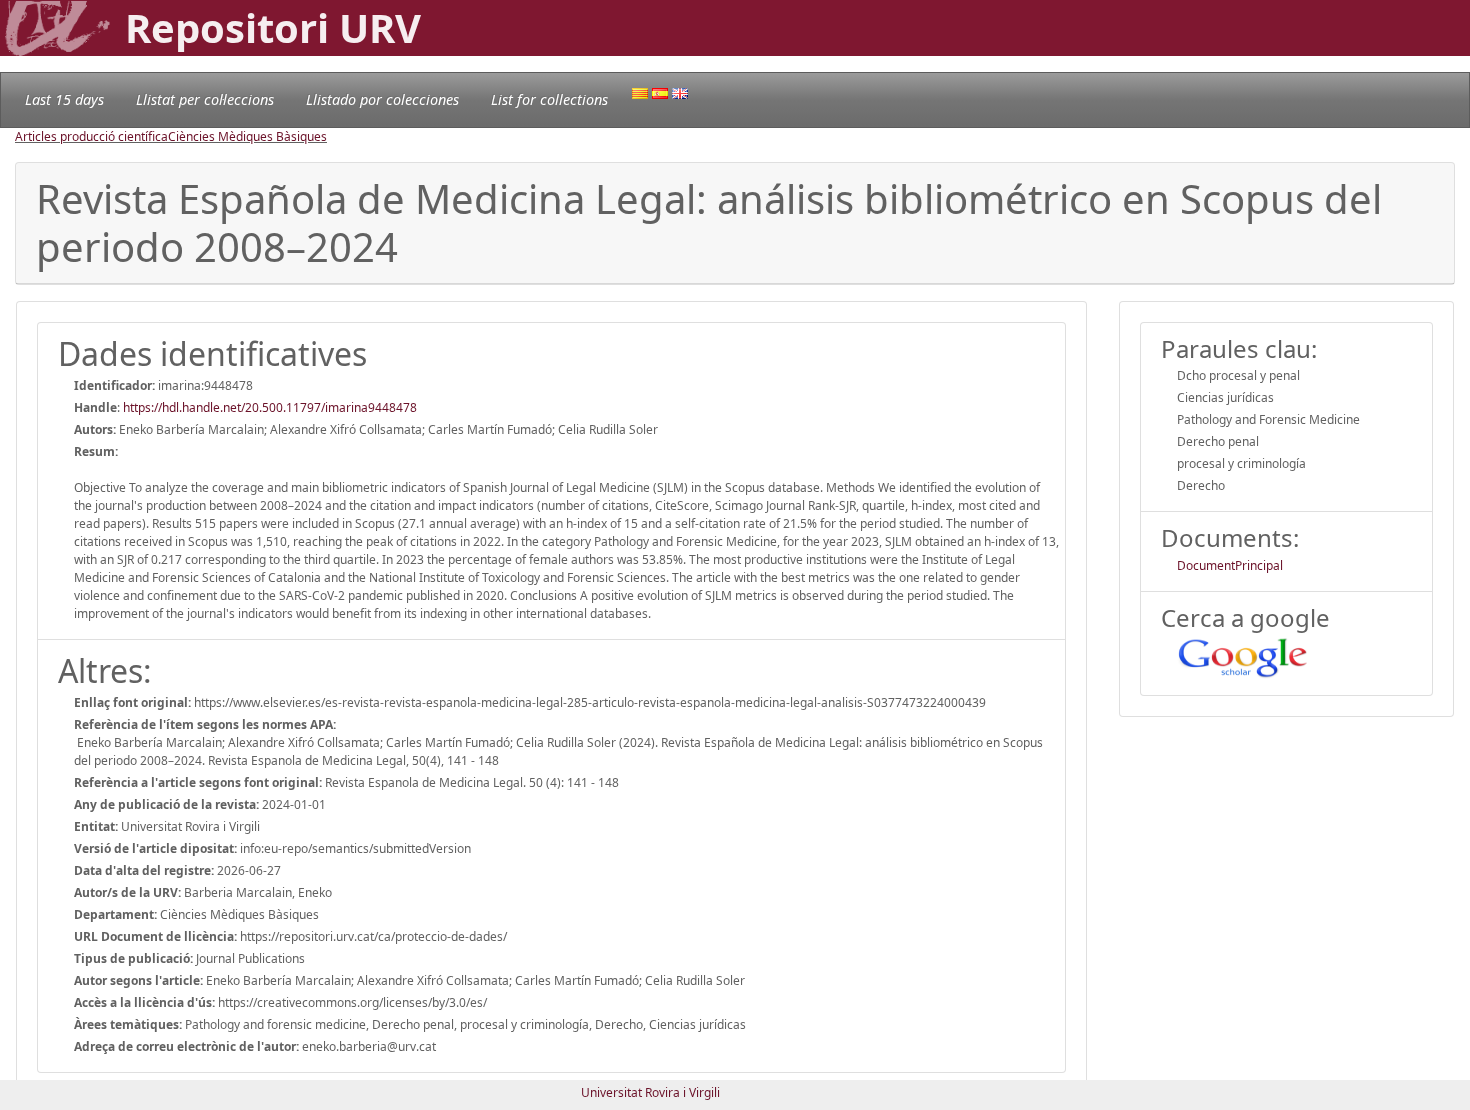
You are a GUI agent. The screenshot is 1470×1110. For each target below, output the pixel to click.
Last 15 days (64, 99)
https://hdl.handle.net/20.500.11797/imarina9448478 (270, 407)
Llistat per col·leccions (205, 99)
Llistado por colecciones (382, 99)
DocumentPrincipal (1230, 565)
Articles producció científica (91, 136)
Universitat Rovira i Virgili (650, 1092)
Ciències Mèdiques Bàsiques (247, 136)
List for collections (549, 99)
